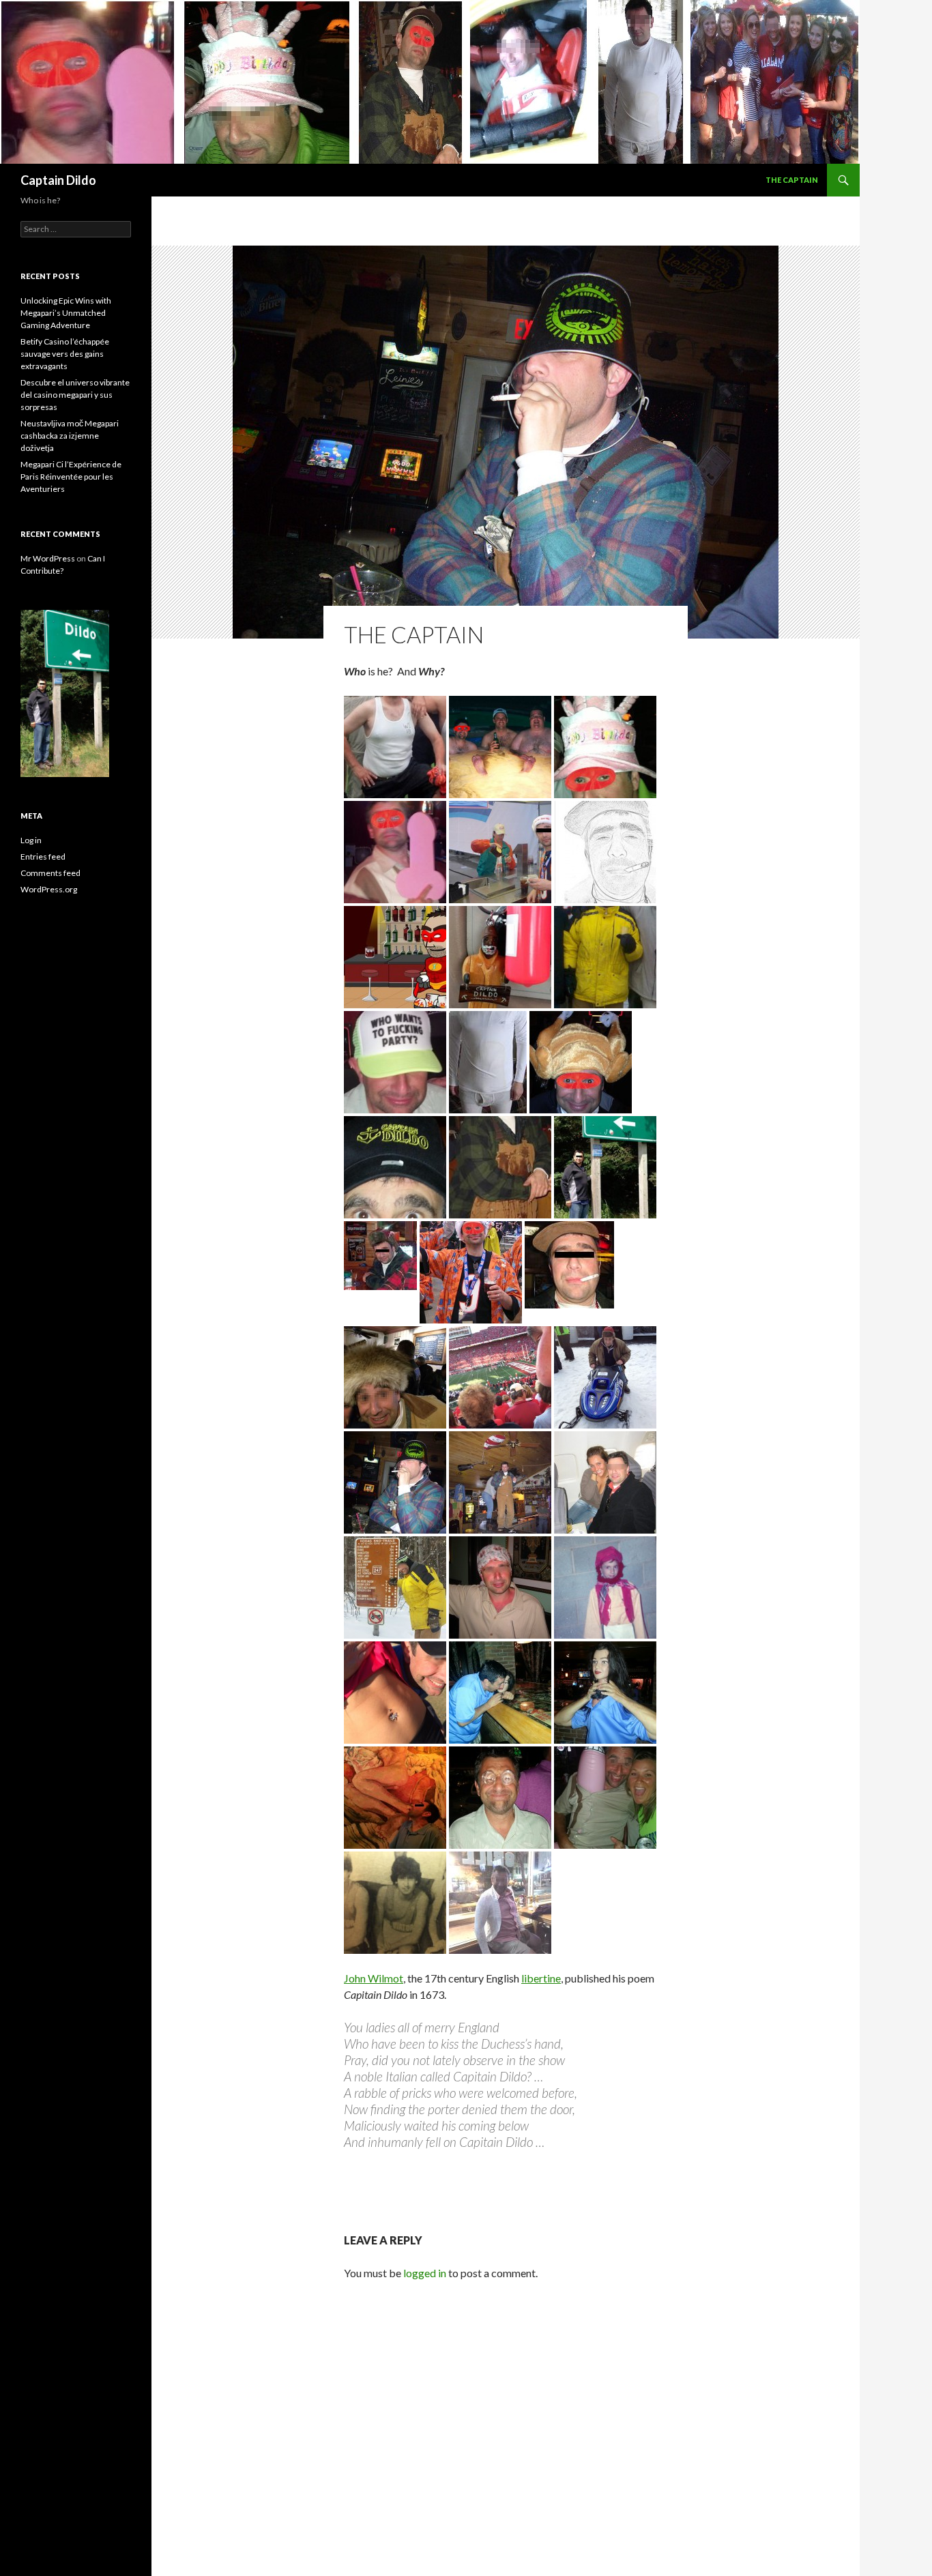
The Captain (792, 180)
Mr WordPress (48, 558)
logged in (425, 2273)
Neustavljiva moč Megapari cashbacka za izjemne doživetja (70, 436)
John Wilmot (374, 1978)
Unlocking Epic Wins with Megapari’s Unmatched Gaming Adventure (66, 313)
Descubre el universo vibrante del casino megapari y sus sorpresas (75, 395)
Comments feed (50, 873)
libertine (541, 1978)
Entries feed (43, 857)
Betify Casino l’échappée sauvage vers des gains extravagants (65, 354)
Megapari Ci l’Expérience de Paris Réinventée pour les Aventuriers (71, 477)
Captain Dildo (58, 180)
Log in (31, 840)
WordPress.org (49, 889)
